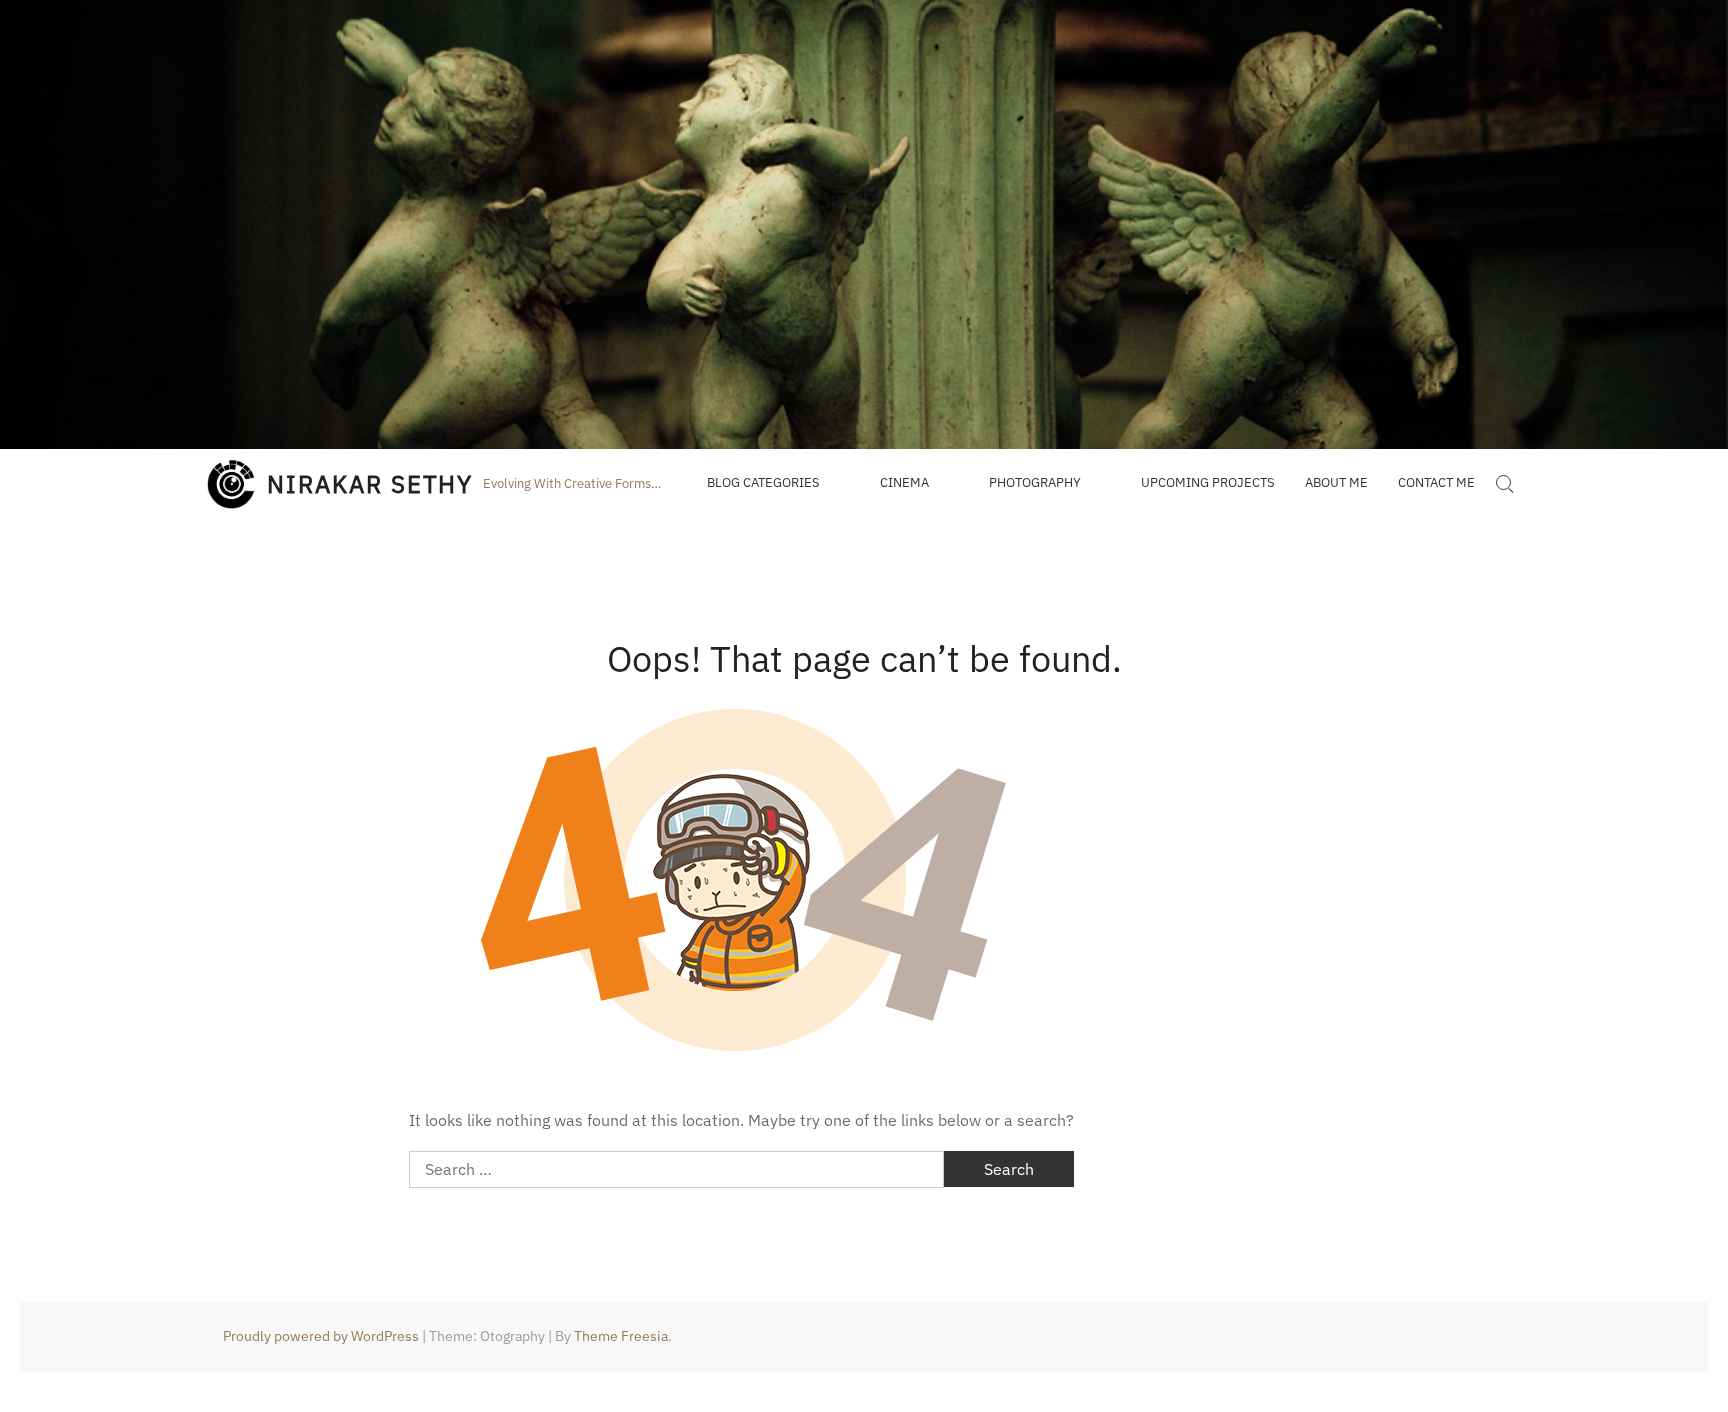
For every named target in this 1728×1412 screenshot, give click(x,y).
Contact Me (1436, 482)
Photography (1035, 482)
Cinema (904, 482)
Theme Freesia (621, 1336)
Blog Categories (763, 482)
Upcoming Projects (1208, 482)
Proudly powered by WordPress (321, 1336)
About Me (1336, 482)
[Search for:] (1504, 484)
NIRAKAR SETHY (370, 484)
